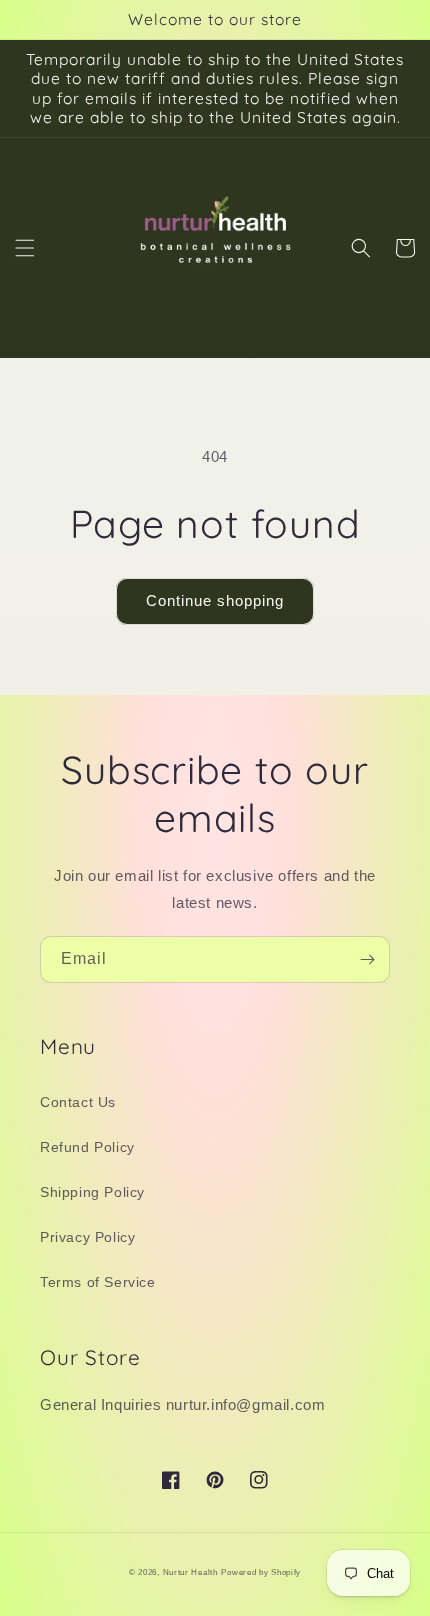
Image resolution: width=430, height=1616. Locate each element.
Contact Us (78, 1102)
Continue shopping (215, 600)
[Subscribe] (367, 959)
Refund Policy (87, 1147)
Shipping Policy (92, 1192)
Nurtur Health (190, 1572)
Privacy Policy (87, 1237)
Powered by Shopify (261, 1572)
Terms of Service (98, 1282)
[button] (25, 248)
